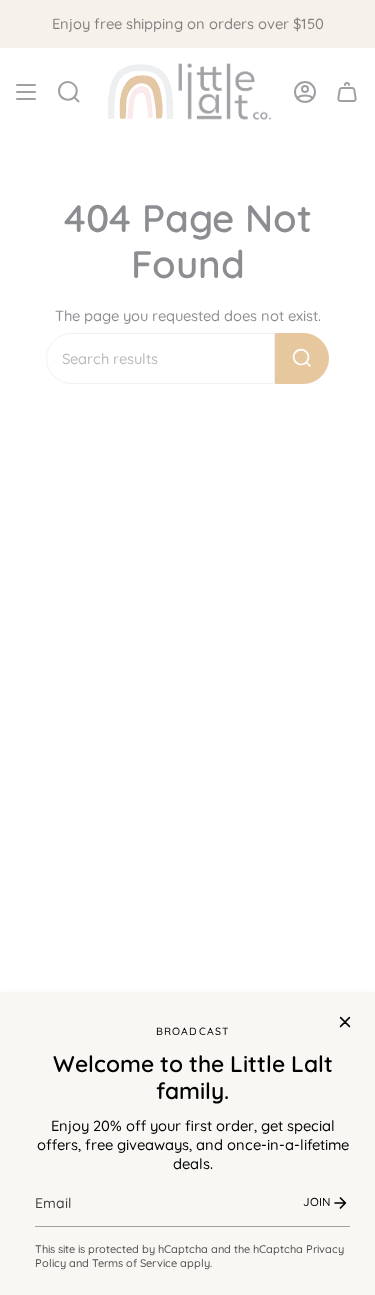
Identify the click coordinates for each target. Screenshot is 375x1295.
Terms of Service (134, 1263)
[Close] (345, 1022)
